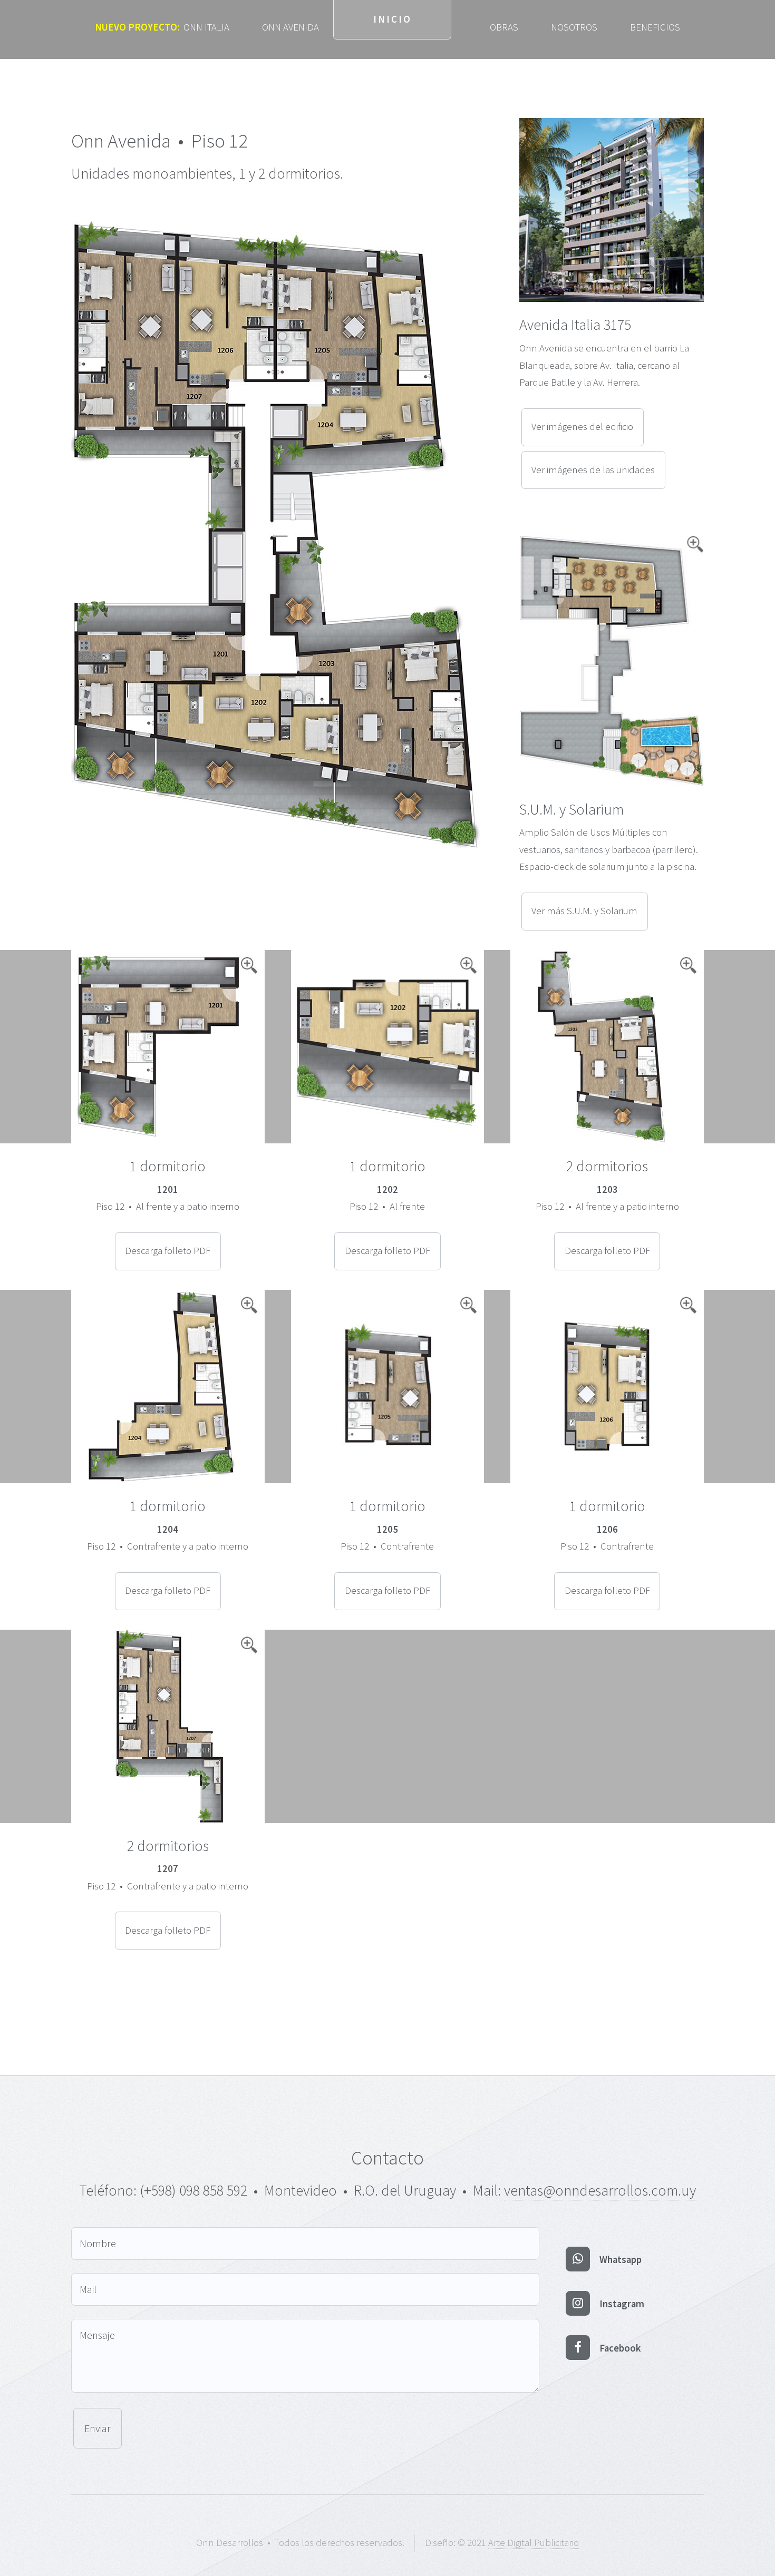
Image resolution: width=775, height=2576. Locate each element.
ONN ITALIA (162, 27)
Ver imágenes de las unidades (593, 470)
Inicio (393, 19)
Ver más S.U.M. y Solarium (584, 911)
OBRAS (504, 27)
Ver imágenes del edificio (582, 427)
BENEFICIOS (655, 27)
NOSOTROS (574, 27)
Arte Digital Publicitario (534, 2543)
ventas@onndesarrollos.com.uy (600, 2190)
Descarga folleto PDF (168, 1251)
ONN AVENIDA (290, 27)
